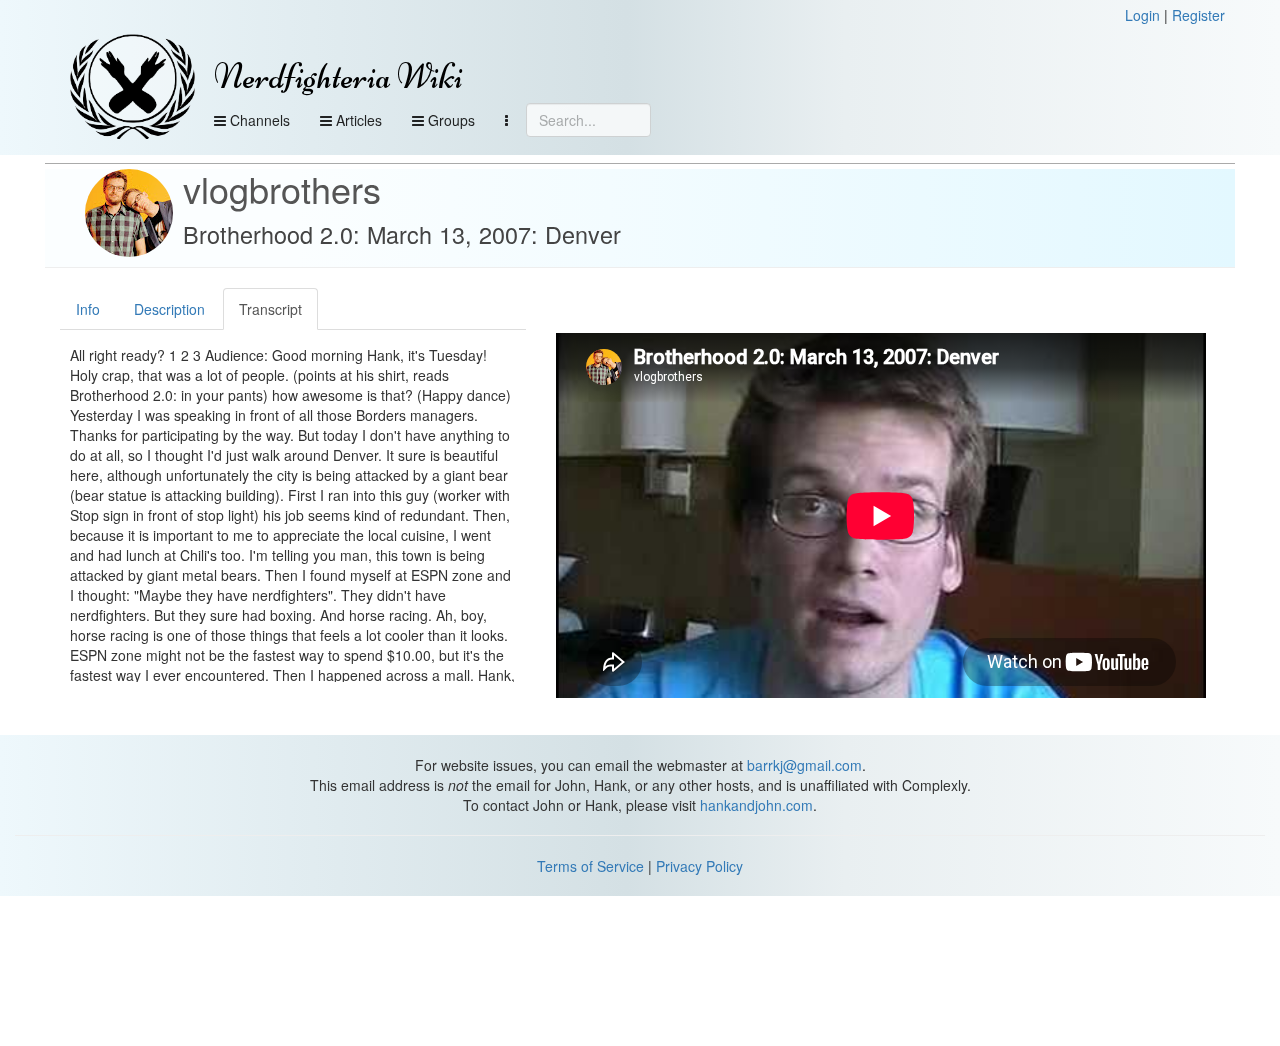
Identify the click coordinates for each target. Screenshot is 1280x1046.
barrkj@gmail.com (804, 765)
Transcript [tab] (270, 309)
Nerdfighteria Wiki (338, 76)
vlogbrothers (282, 188)
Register (1198, 15)
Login (1142, 15)
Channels (258, 120)
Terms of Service (590, 866)
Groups (449, 120)
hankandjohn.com (756, 805)
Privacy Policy (699, 866)
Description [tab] (169, 309)
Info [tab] (88, 309)
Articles (357, 120)
